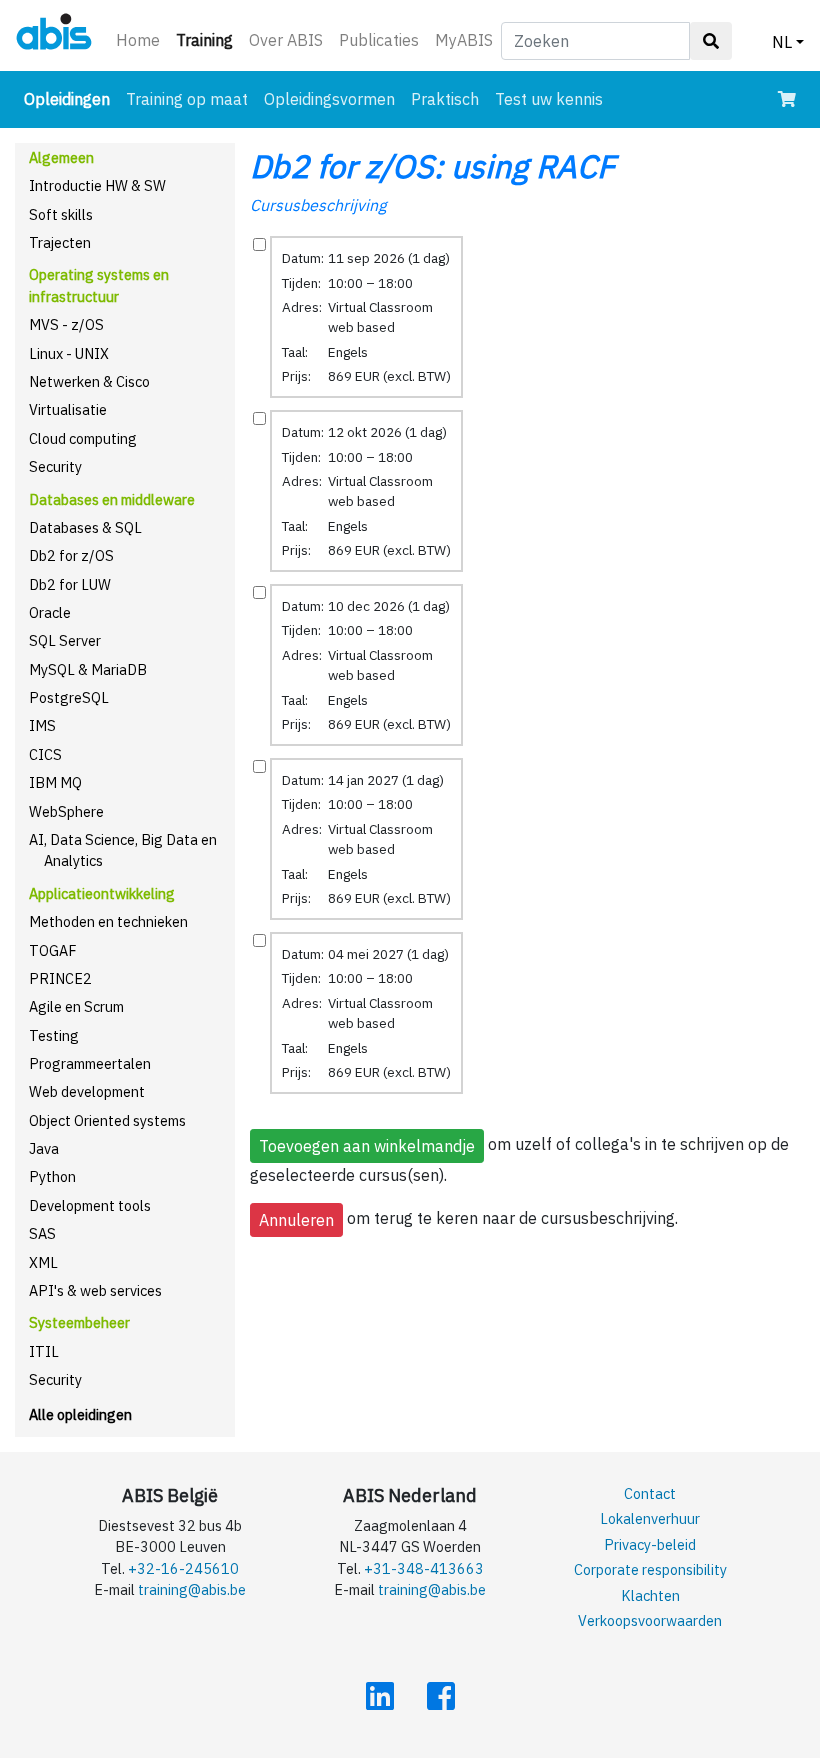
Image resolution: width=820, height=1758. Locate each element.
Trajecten (60, 242)
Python (52, 1176)
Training (208, 39)
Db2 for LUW (70, 584)
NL (782, 42)
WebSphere (66, 811)
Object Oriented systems (107, 1120)
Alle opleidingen (80, 1414)
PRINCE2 (60, 978)
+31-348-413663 (424, 1568)
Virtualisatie (68, 409)
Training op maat (187, 99)
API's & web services (95, 1290)
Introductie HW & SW (97, 185)
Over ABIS (286, 40)
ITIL (44, 1351)
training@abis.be (192, 1589)
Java (44, 1148)
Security (55, 466)
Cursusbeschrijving (318, 205)
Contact (650, 1493)
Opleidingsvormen (329, 99)
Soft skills (61, 214)
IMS (42, 725)
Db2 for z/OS (71, 555)
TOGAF (53, 950)
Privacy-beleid (650, 1544)
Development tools (90, 1205)
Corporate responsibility (650, 1569)
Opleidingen (71, 98)
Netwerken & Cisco (89, 381)
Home (138, 40)
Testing (54, 1035)
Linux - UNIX (69, 353)
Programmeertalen (90, 1063)
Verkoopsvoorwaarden (650, 1620)
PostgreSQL (69, 697)
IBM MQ (55, 782)
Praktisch (445, 99)
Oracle (50, 612)
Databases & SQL (85, 527)
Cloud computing (83, 438)
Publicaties (379, 40)
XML (43, 1262)
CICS (45, 754)
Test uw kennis (549, 99)
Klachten (650, 1595)
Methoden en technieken (108, 921)
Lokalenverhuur (650, 1518)
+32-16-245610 (183, 1568)
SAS (42, 1233)
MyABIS (464, 40)
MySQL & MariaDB (88, 669)
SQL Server (65, 640)
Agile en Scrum (76, 1006)
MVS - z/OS (66, 324)
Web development (87, 1091)
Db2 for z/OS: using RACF (432, 166)
